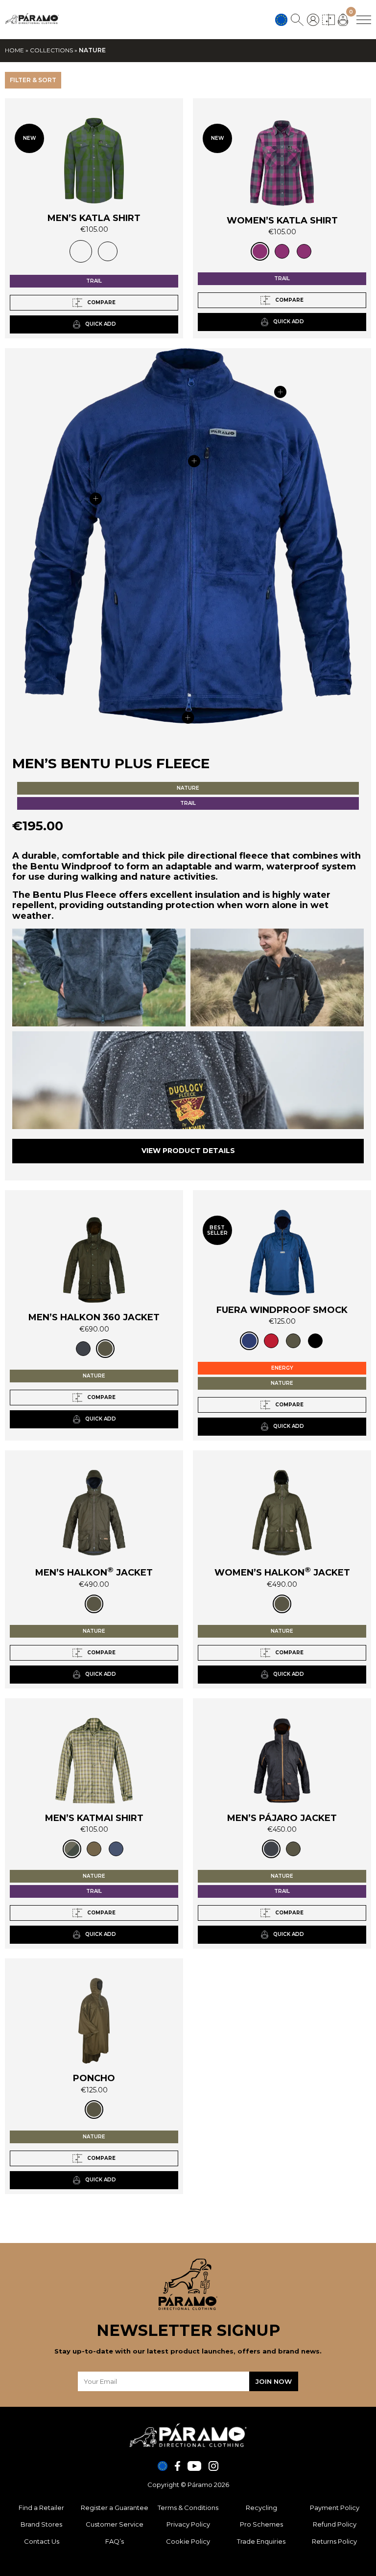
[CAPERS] (94, 1849)
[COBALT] (249, 1341)
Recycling (261, 2508)
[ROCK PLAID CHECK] (108, 251)
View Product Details (188, 1151)
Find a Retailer (41, 2508)
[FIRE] (271, 1341)
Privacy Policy (188, 2524)
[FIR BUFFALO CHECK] (81, 251)
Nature (188, 788)
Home (14, 50)
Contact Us (42, 2541)
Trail (94, 281)
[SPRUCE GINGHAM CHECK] (304, 251)
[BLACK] (315, 1341)
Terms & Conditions (188, 2508)
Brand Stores (41, 2524)
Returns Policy (334, 2541)
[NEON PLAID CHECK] (282, 251)
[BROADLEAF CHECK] (72, 1849)
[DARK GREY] (83, 1349)
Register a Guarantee (115, 2508)
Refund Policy (335, 2524)
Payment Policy (335, 2508)
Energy (282, 1368)
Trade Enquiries (261, 2541)
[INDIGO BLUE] (116, 1849)
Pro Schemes (261, 2524)
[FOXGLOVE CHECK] (260, 251)
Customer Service (115, 2524)
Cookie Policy (188, 2541)
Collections (51, 50)
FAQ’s (115, 2541)
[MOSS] (105, 1349)
